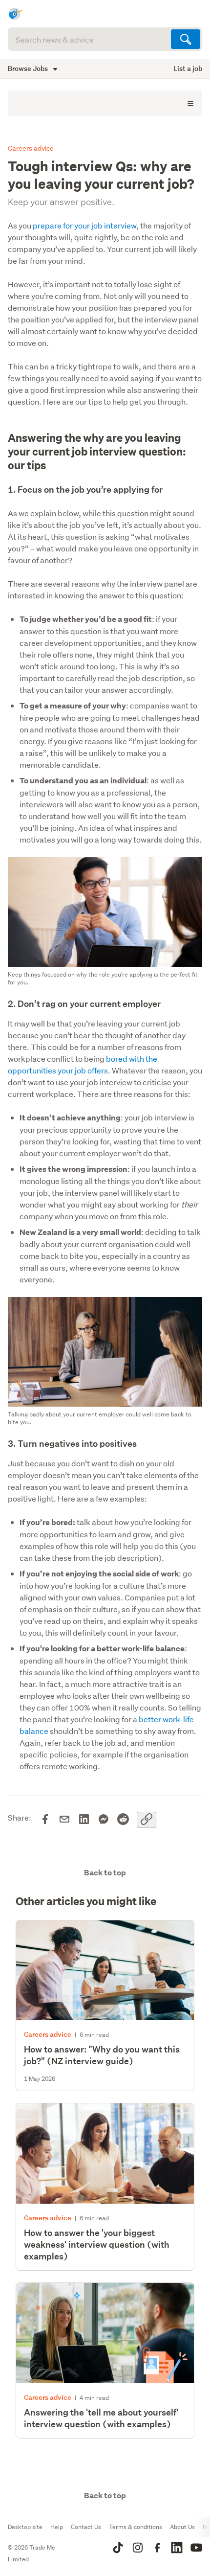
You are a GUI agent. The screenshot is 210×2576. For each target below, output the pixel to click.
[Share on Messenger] (104, 1820)
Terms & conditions (136, 2527)
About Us (182, 2527)
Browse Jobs (29, 68)
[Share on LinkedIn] (84, 1820)
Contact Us (86, 2527)
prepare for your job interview (84, 225)
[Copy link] (147, 1820)
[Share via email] (64, 1820)
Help (57, 2527)
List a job (188, 68)
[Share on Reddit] (123, 1820)
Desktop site (25, 2527)
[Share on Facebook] (45, 1820)
